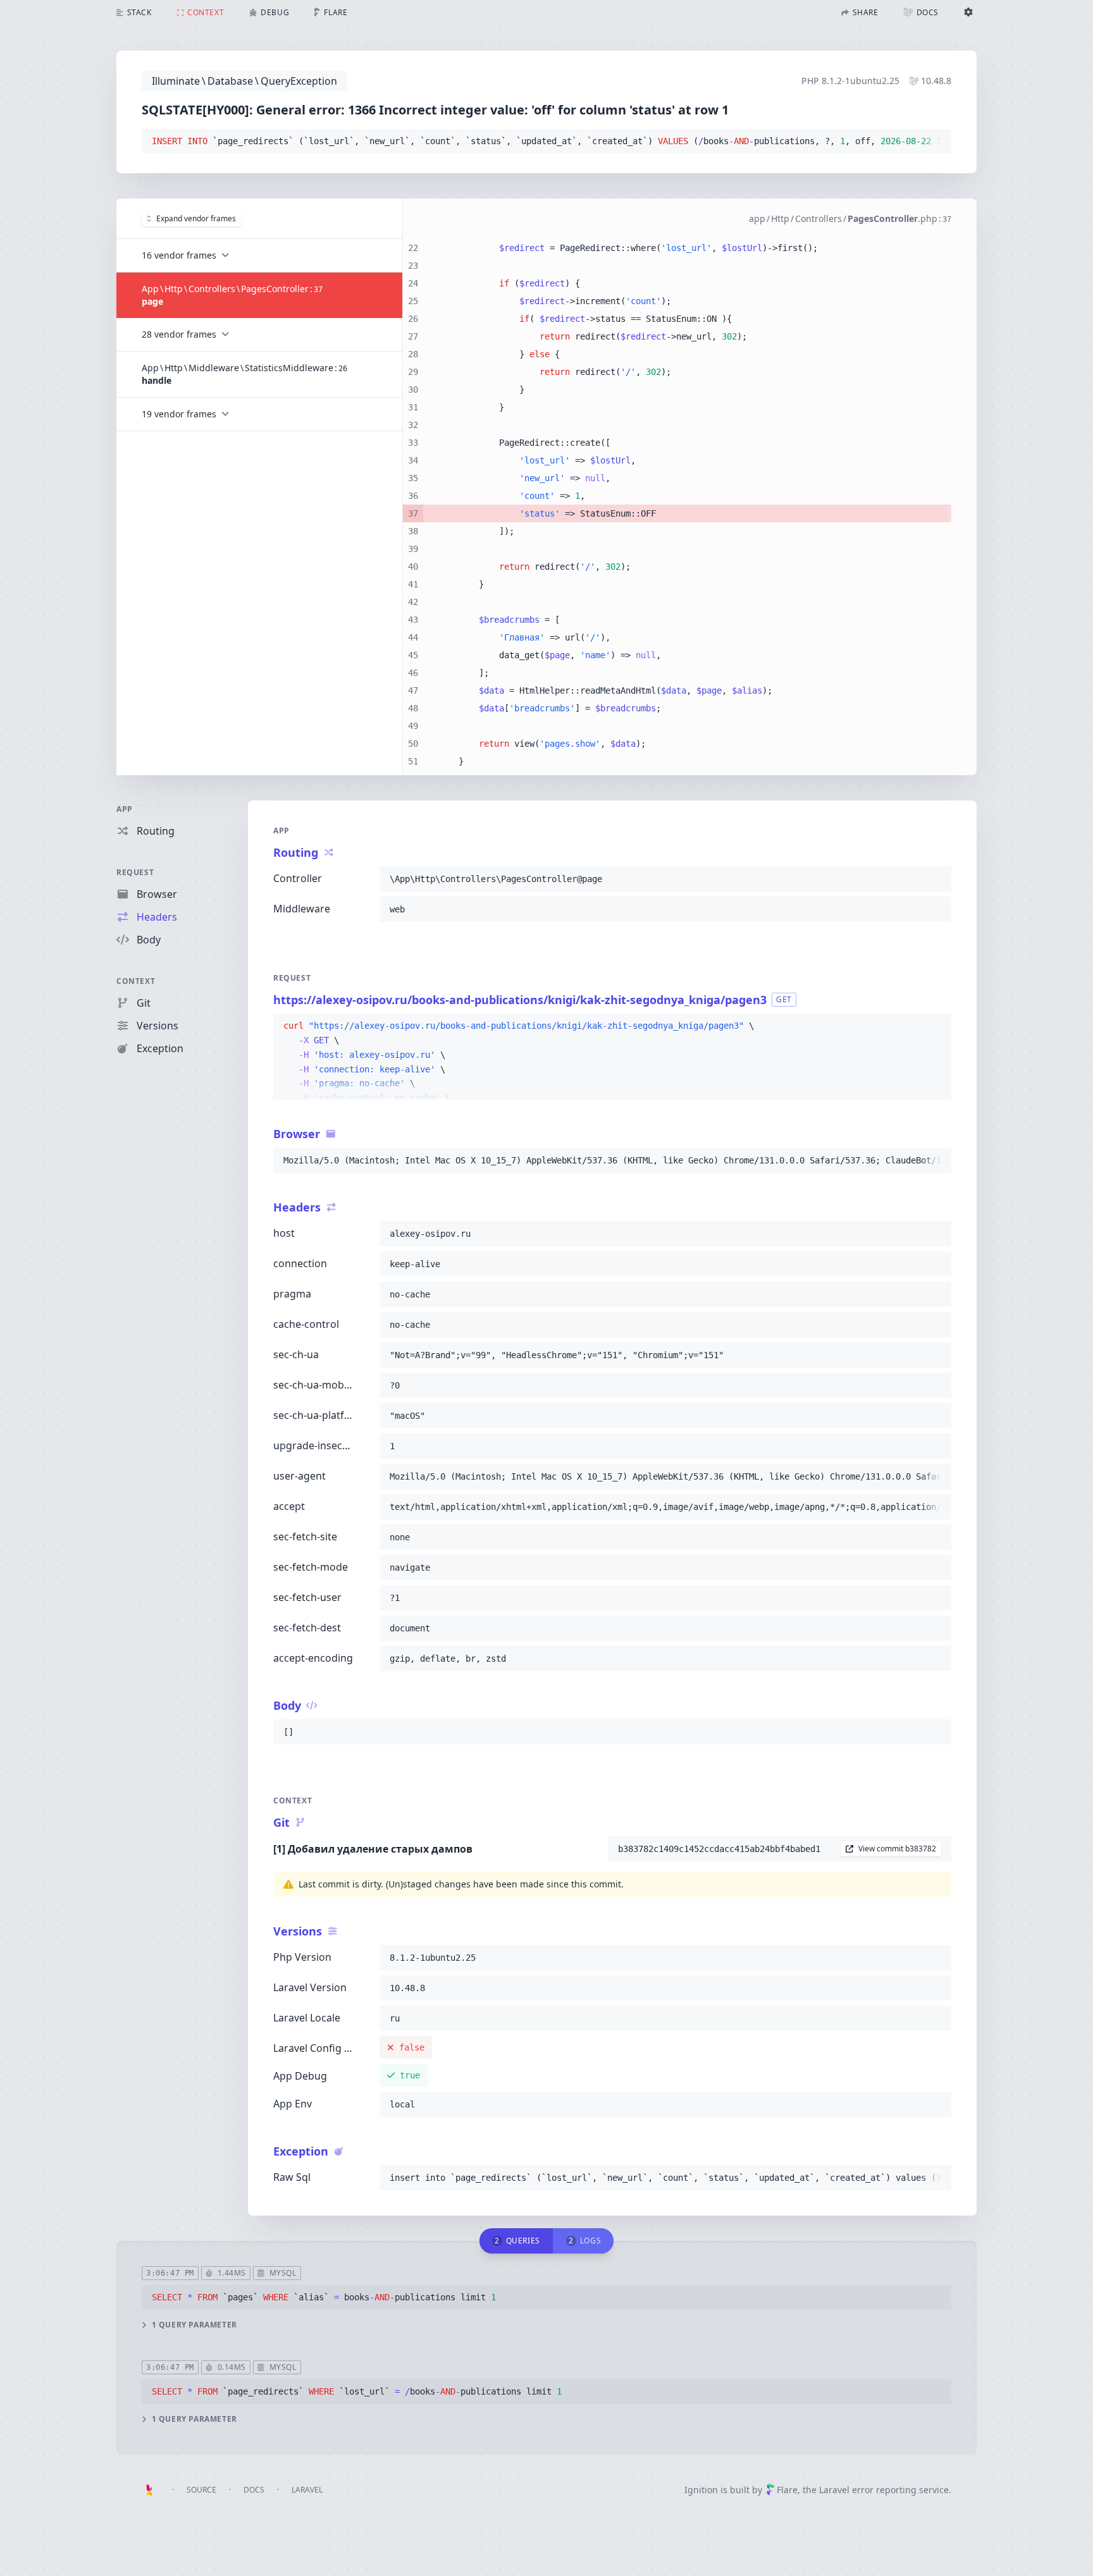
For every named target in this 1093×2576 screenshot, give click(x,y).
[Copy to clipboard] (936, 142)
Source (201, 2490)
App (125, 809)
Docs (254, 2490)
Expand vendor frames (196, 218)
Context (136, 981)
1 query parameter (195, 2325)
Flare (787, 2490)
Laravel (307, 2490)
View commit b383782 (897, 1849)
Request (135, 872)
